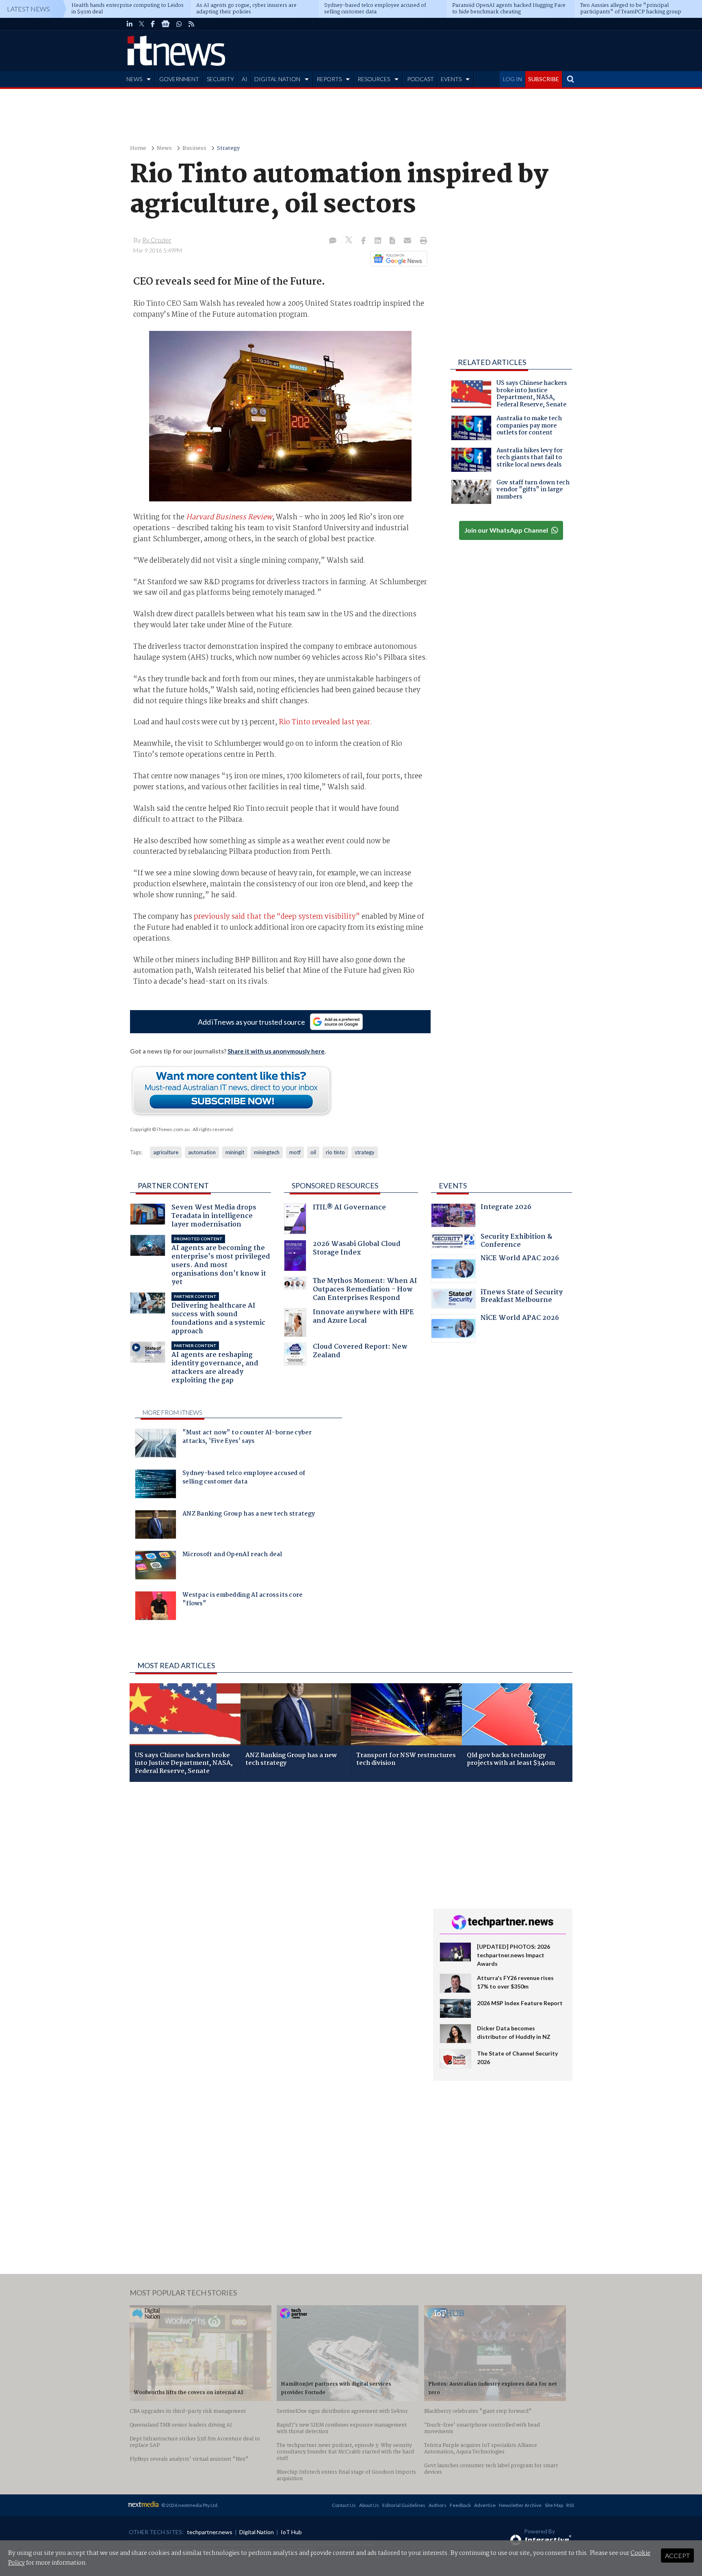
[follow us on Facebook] (153, 24)
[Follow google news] (397, 259)
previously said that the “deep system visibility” (277, 917)
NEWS (134, 79)
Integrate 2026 (506, 1208)
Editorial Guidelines (404, 2505)
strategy (365, 1152)
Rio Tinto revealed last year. (325, 722)
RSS (570, 2505)
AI (245, 79)
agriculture (166, 1152)
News (164, 148)
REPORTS (329, 79)
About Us (369, 2505)
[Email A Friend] (408, 241)
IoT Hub (291, 2532)
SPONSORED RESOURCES (335, 1185)
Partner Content (173, 1185)
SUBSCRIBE (544, 79)
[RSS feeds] (191, 24)
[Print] (422, 241)
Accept (677, 2555)
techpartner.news (210, 2532)
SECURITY (220, 79)
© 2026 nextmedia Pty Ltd (189, 2505)
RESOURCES (374, 79)
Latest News (28, 9)
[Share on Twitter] (350, 241)
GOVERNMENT (179, 79)
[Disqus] (275, 1896)
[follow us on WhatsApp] (179, 24)
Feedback (460, 2505)
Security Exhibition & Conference (516, 1242)
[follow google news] (166, 24)
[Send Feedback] (393, 241)
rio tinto (335, 1152)
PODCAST (420, 79)
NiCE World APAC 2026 (520, 1259)
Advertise (485, 2505)
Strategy (228, 148)
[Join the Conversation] (333, 241)
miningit (235, 1152)
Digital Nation (257, 2532)
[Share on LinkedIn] (379, 241)
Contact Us (344, 2505)
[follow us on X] (142, 24)
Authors (438, 2505)
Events (453, 1185)
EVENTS (451, 79)
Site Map (554, 2505)
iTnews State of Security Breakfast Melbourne (522, 1297)
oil (313, 1152)
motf (295, 1152)
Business (194, 148)
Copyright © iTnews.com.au (160, 1129)
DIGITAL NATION (277, 79)
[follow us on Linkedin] (130, 24)
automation (202, 1152)
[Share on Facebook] (364, 241)
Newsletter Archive (520, 2505)
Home (138, 148)
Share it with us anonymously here (276, 1051)
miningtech (267, 1152)
